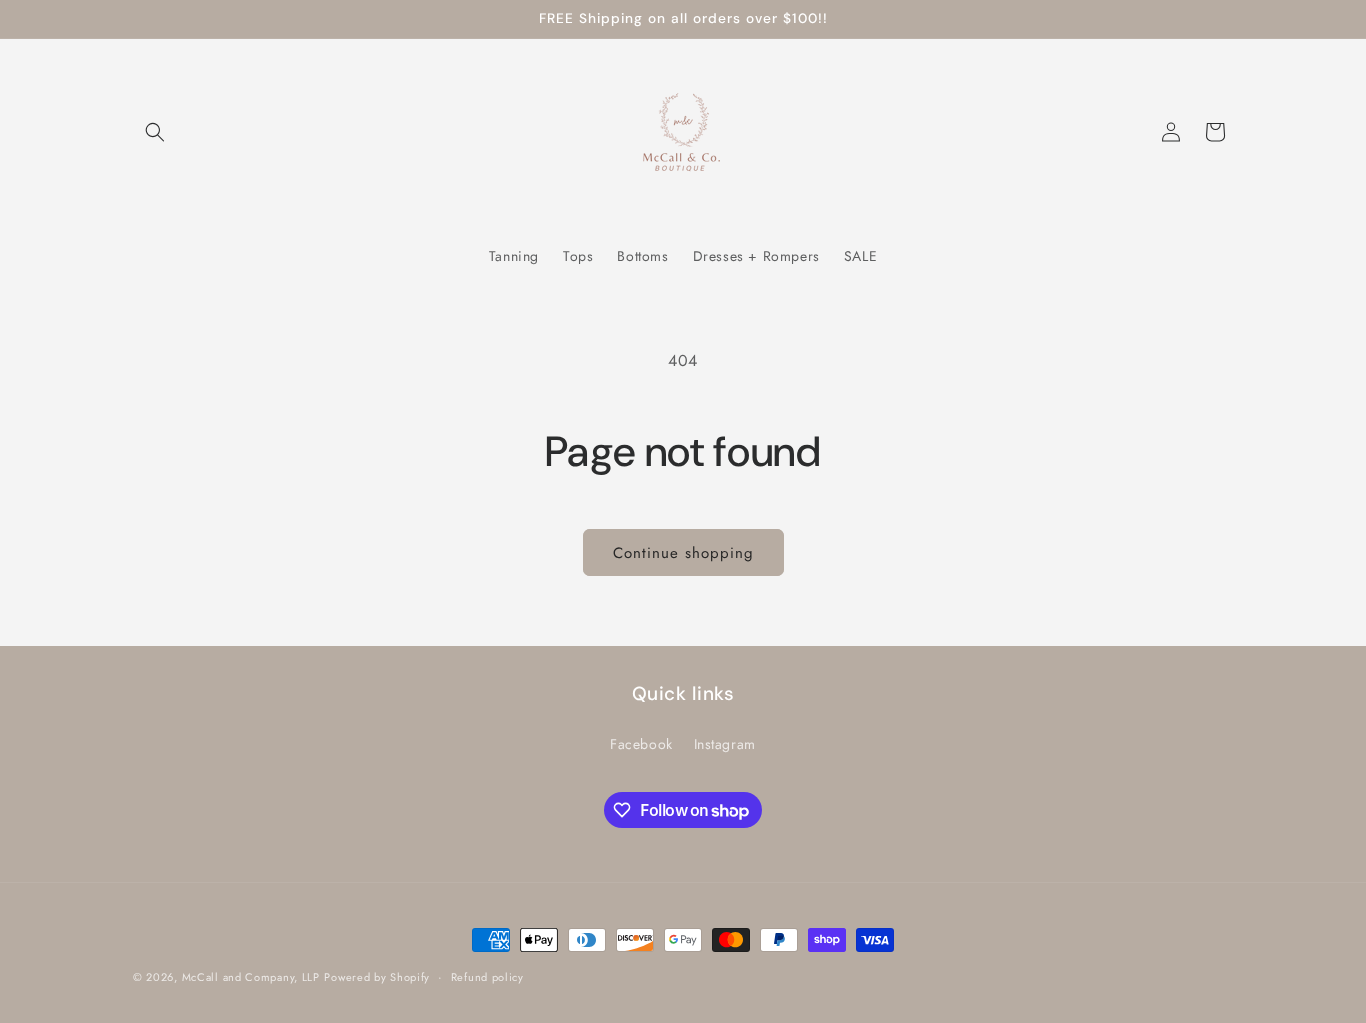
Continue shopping (683, 553)
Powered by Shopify (377, 977)
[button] (155, 132)
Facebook (641, 744)
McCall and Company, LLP (251, 977)
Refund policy (487, 977)
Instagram (725, 744)
